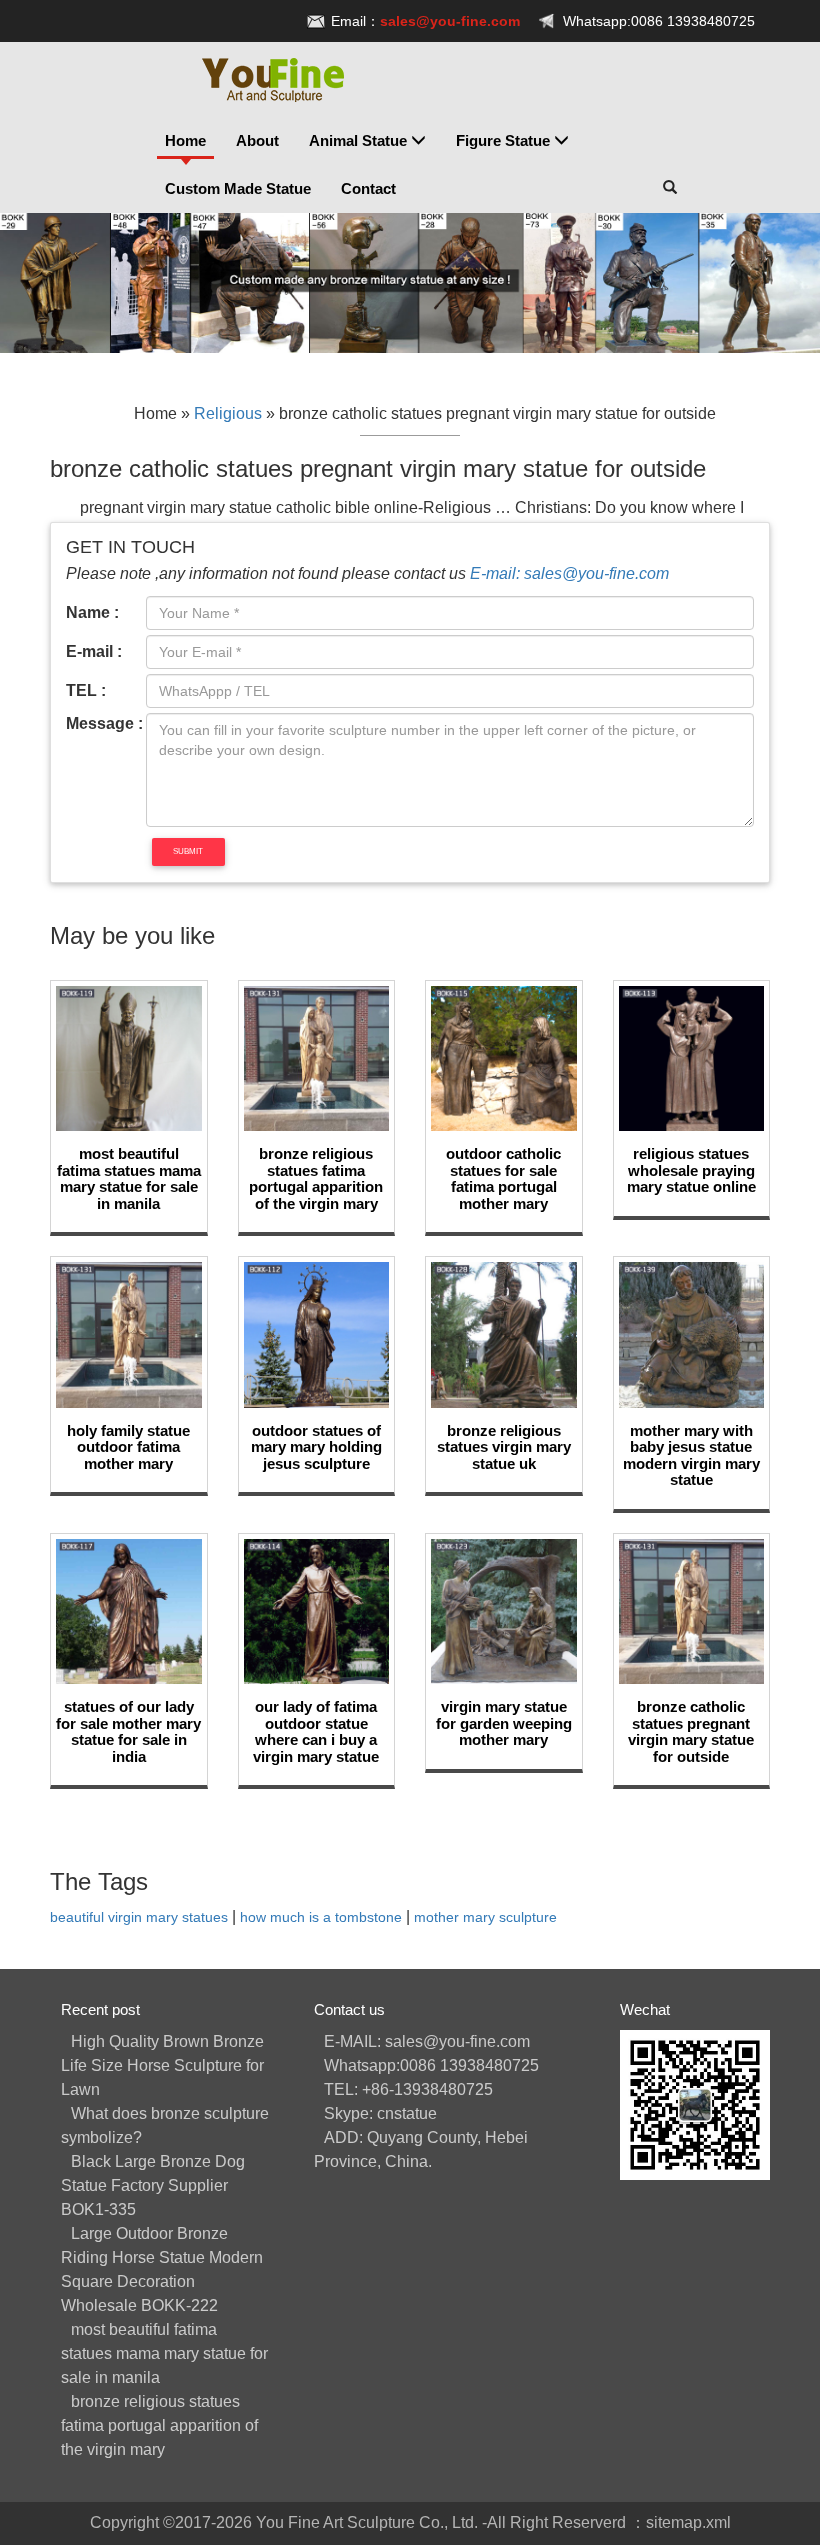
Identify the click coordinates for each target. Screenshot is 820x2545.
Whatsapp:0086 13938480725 (659, 21)
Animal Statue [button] (360, 140)
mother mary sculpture (485, 1917)
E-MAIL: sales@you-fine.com (427, 2041)
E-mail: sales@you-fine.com (569, 573)
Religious (228, 413)
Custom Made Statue (238, 188)
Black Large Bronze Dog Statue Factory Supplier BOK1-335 (153, 2185)
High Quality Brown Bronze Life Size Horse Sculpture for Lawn (162, 2065)
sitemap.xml (688, 2522)
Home (185, 140)
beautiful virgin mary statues (139, 1917)
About (257, 140)
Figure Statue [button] (505, 140)
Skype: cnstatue (380, 2113)
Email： (425, 21)
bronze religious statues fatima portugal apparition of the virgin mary (159, 2425)
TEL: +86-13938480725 (408, 2089)
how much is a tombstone (321, 1917)
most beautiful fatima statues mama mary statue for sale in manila (164, 2353)
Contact (368, 188)
